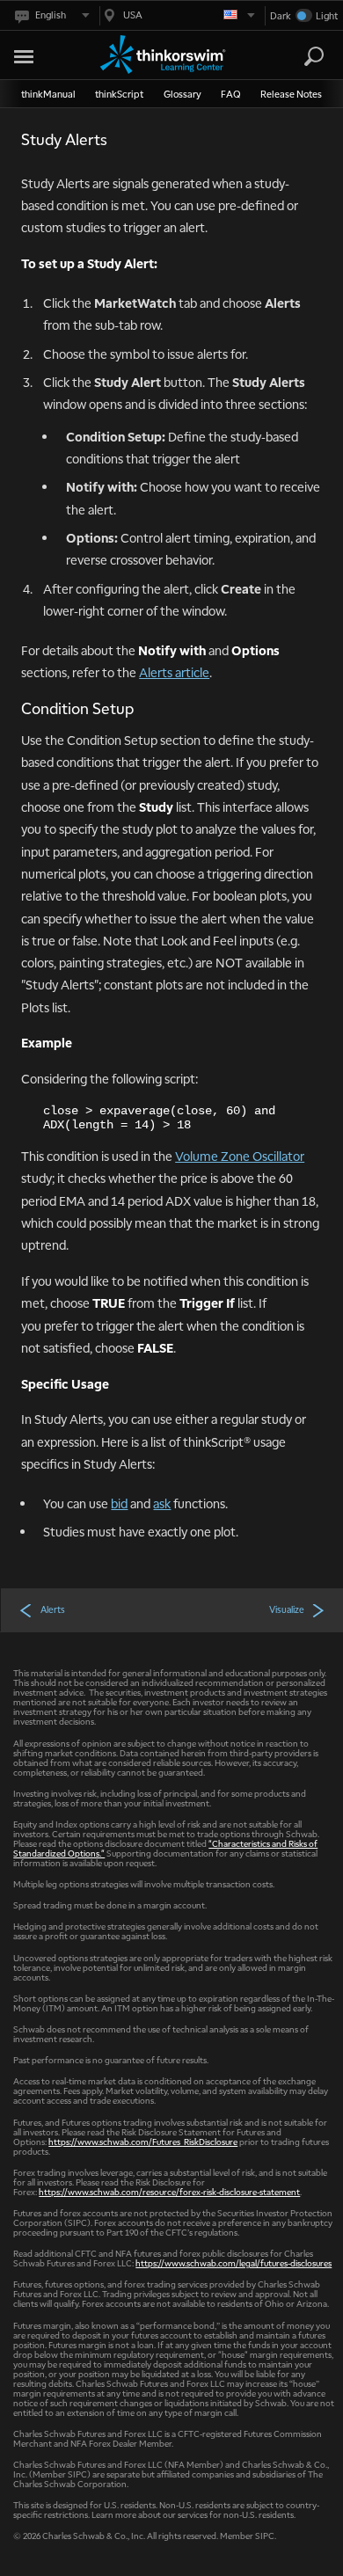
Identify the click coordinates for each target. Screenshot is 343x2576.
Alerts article (174, 672)
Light (327, 15)
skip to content (44, 53)
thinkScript (119, 94)
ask (162, 1503)
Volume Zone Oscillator (240, 1156)
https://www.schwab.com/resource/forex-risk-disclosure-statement (169, 2191)
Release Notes (291, 94)
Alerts (53, 1609)
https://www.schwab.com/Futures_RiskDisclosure (143, 2141)
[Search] (314, 56)
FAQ (231, 94)
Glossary (182, 94)
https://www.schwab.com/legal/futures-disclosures (234, 2262)
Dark (281, 15)
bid (119, 1503)
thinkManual (48, 94)
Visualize (287, 1609)
